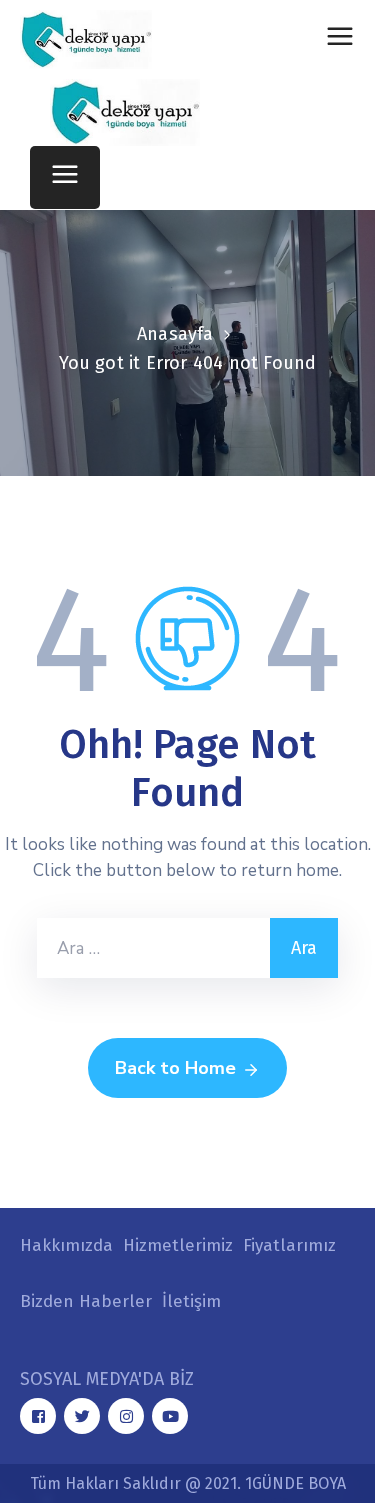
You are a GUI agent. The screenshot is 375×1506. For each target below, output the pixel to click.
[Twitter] (82, 1416)
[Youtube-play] (170, 1416)
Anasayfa (175, 334)
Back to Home (175, 1068)
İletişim (191, 1301)
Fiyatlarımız (289, 1245)
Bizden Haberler (86, 1301)
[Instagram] (126, 1416)
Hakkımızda (66, 1245)
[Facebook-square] (38, 1416)
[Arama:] (153, 948)
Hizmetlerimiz (178, 1245)
